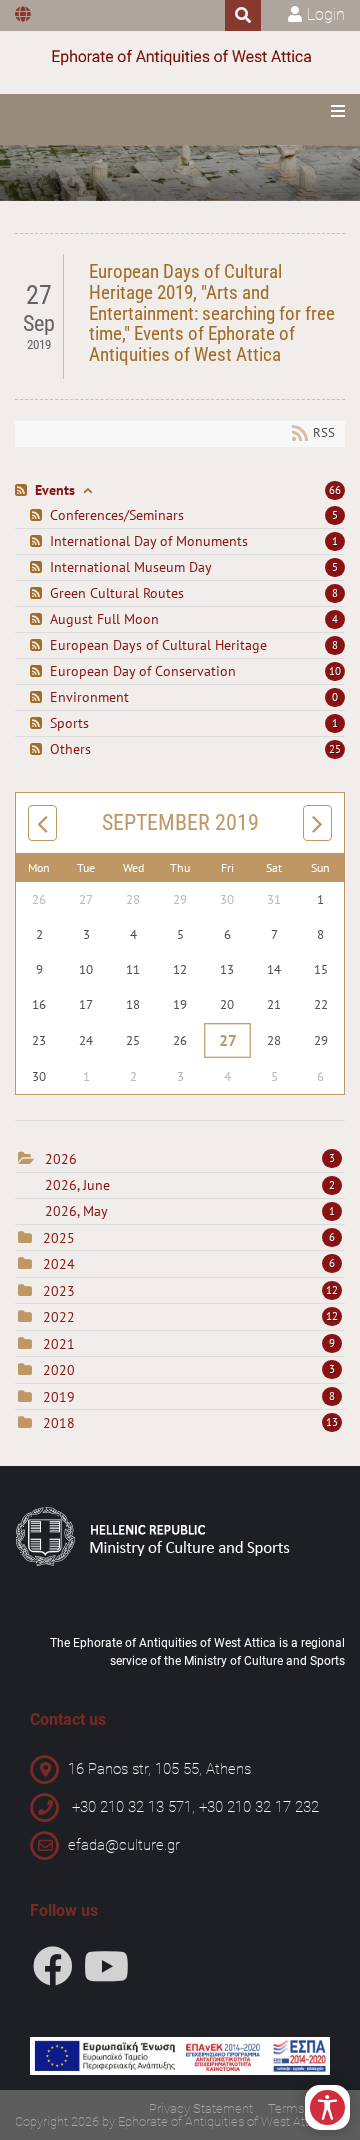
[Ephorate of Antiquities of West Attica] (180, 57)
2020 (59, 1370)
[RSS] (23, 490)
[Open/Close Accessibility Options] (327, 2107)
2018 (59, 1423)
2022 (59, 1317)
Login (326, 14)
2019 (59, 1397)
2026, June (190, 1185)
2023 (59, 1291)
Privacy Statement (201, 2108)
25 (335, 749)
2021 (59, 1344)
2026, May (190, 1211)
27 (227, 1041)
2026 (61, 1159)
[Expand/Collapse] (87, 490)
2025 (59, 1238)
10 (335, 671)
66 (335, 490)
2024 (59, 1264)
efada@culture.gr (124, 1845)
